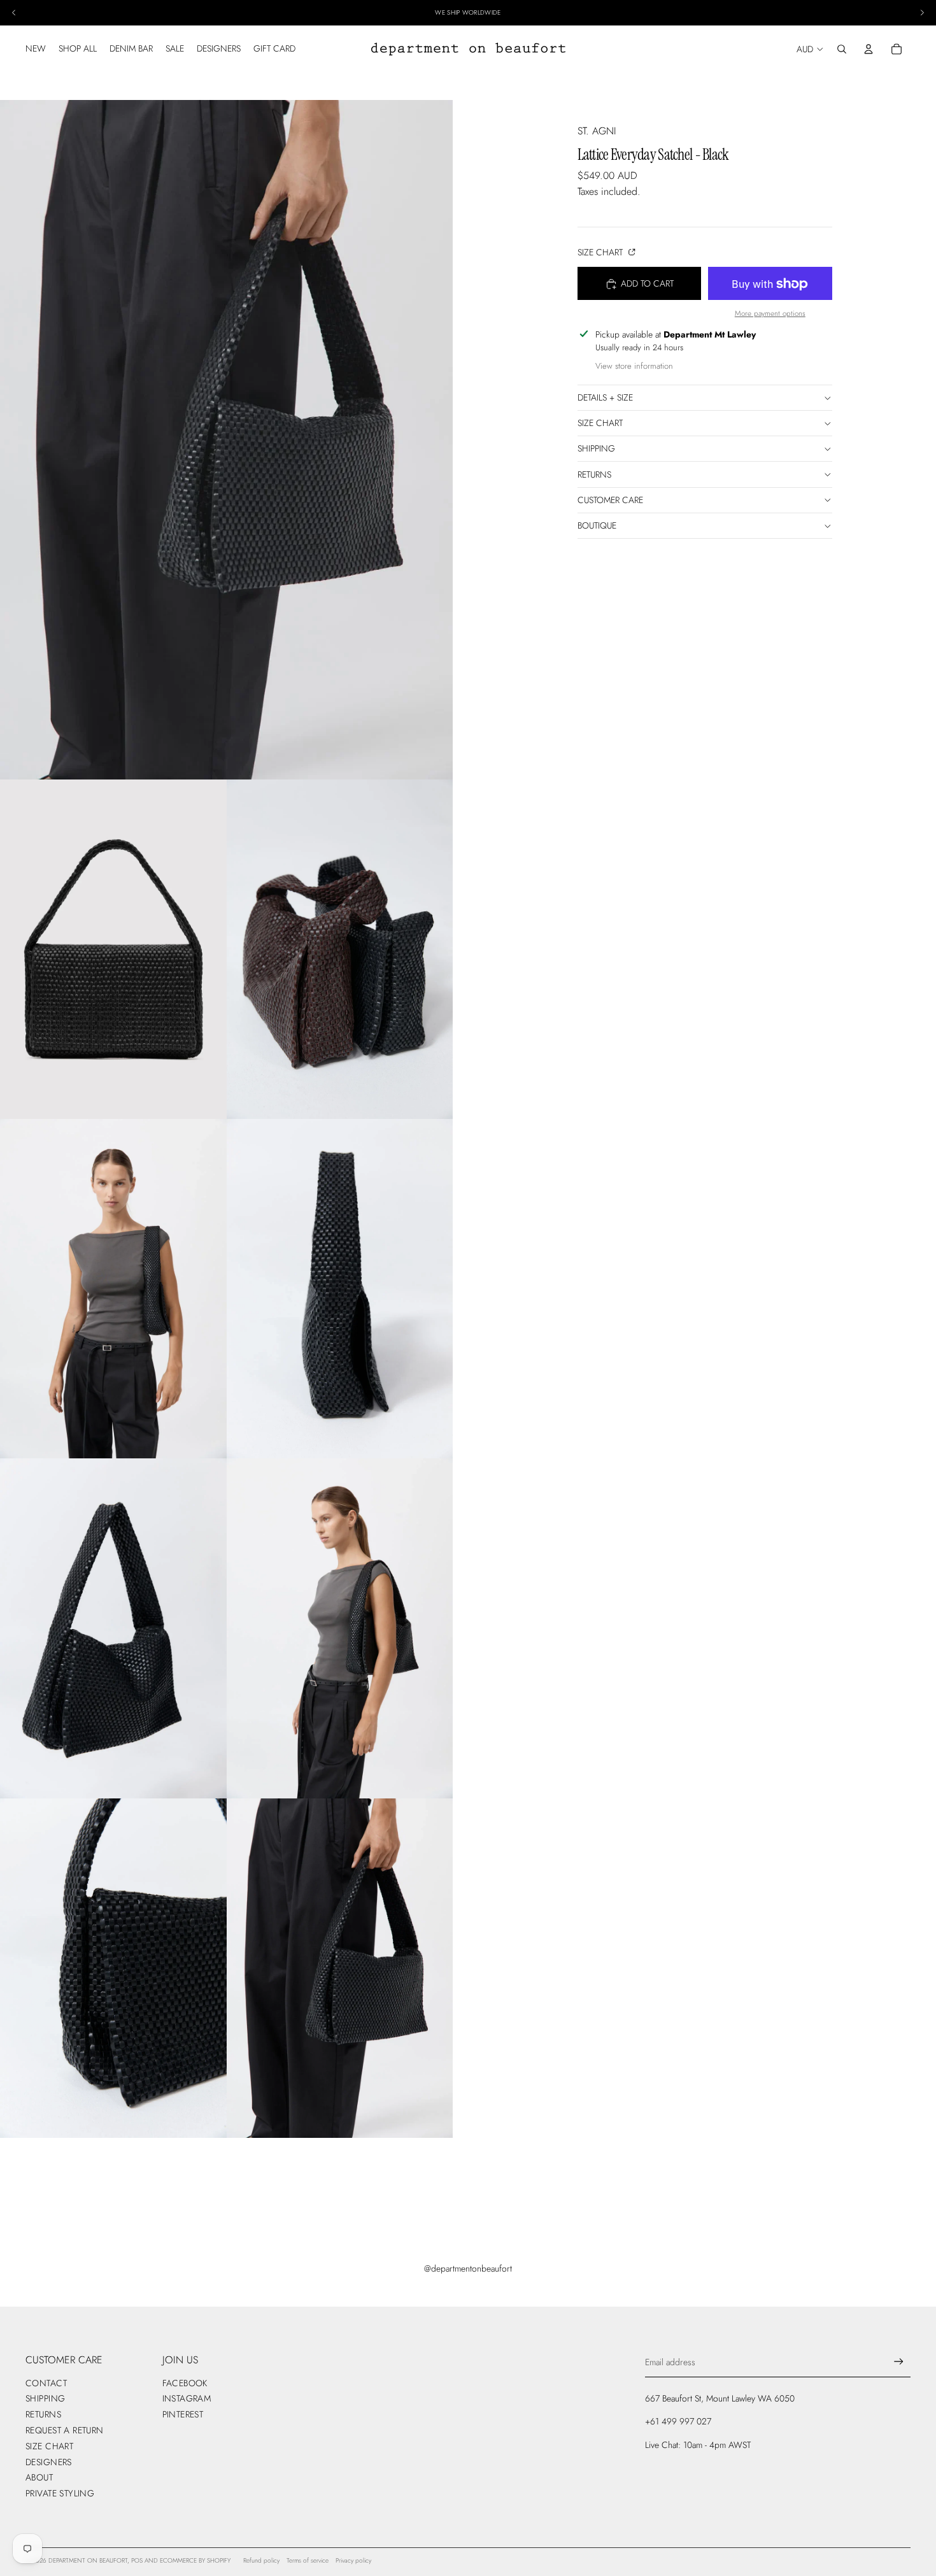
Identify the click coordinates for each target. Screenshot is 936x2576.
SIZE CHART (600, 423)
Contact (46, 2383)
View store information (634, 366)
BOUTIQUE (597, 525)
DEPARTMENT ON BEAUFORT (88, 2560)
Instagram (187, 2398)
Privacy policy (353, 2560)
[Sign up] (899, 2362)
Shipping (596, 449)
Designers (49, 2462)
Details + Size (605, 397)
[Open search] (842, 49)
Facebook (185, 2383)
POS (137, 2560)
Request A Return (65, 2430)
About (39, 2477)
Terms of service (308, 2560)
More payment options (770, 313)
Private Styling (60, 2493)
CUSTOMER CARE (610, 500)
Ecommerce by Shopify (195, 2560)
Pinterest (183, 2414)
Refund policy (261, 2560)
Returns (594, 474)
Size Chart (601, 252)
